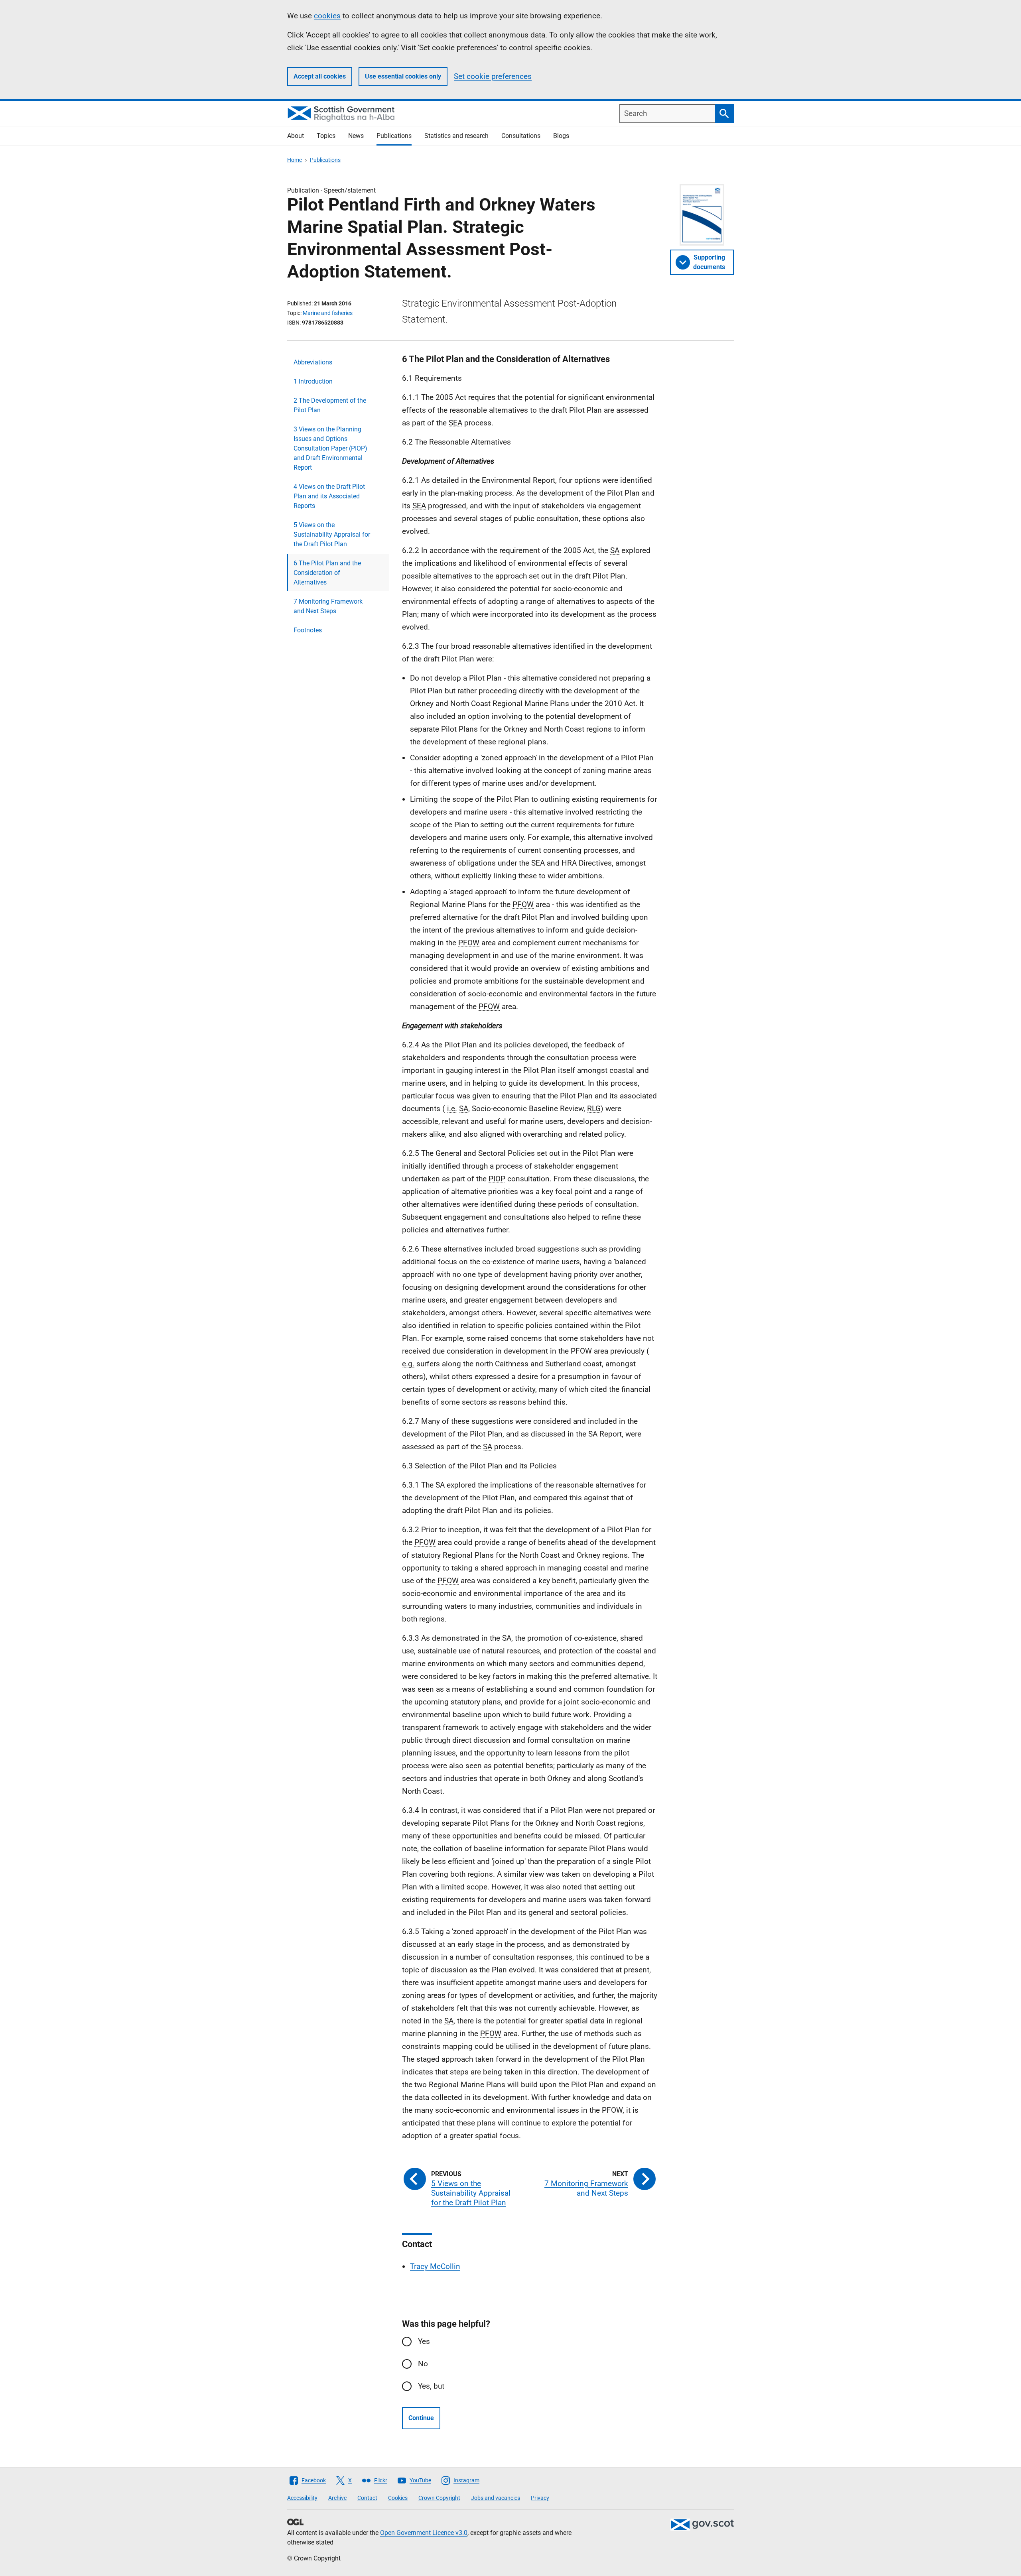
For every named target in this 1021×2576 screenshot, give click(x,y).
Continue (421, 2418)
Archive (337, 2498)
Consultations (521, 136)
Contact (367, 2498)
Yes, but (431, 2386)
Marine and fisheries (328, 313)
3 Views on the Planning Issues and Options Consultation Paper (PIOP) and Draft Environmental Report (330, 448)
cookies (327, 16)
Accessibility (302, 2498)
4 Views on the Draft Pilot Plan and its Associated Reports (329, 496)
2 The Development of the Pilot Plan (330, 405)
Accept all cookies (320, 76)
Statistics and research (456, 136)
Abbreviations (313, 362)
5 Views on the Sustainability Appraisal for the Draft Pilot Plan (332, 534)
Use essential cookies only (403, 76)
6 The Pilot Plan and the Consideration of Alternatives (327, 573)
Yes (424, 2341)
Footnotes (308, 630)
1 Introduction (313, 381)
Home (295, 160)
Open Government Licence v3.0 (424, 2533)
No (423, 2364)
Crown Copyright (439, 2498)
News (356, 136)
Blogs (561, 136)
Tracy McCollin (435, 2266)
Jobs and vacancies (496, 2498)
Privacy (540, 2498)
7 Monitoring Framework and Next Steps (328, 606)
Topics (326, 136)
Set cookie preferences (493, 76)
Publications (394, 136)
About (296, 136)
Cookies (398, 2498)
